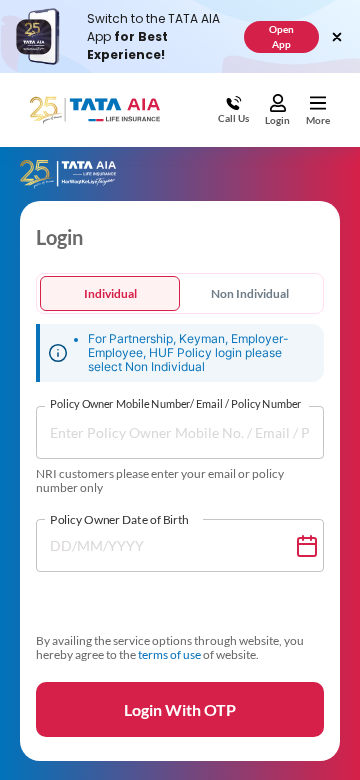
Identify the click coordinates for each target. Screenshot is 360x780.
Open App (281, 36)
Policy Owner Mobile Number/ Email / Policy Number (175, 404)
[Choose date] (307, 546)
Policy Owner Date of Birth (119, 519)
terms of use (169, 654)
